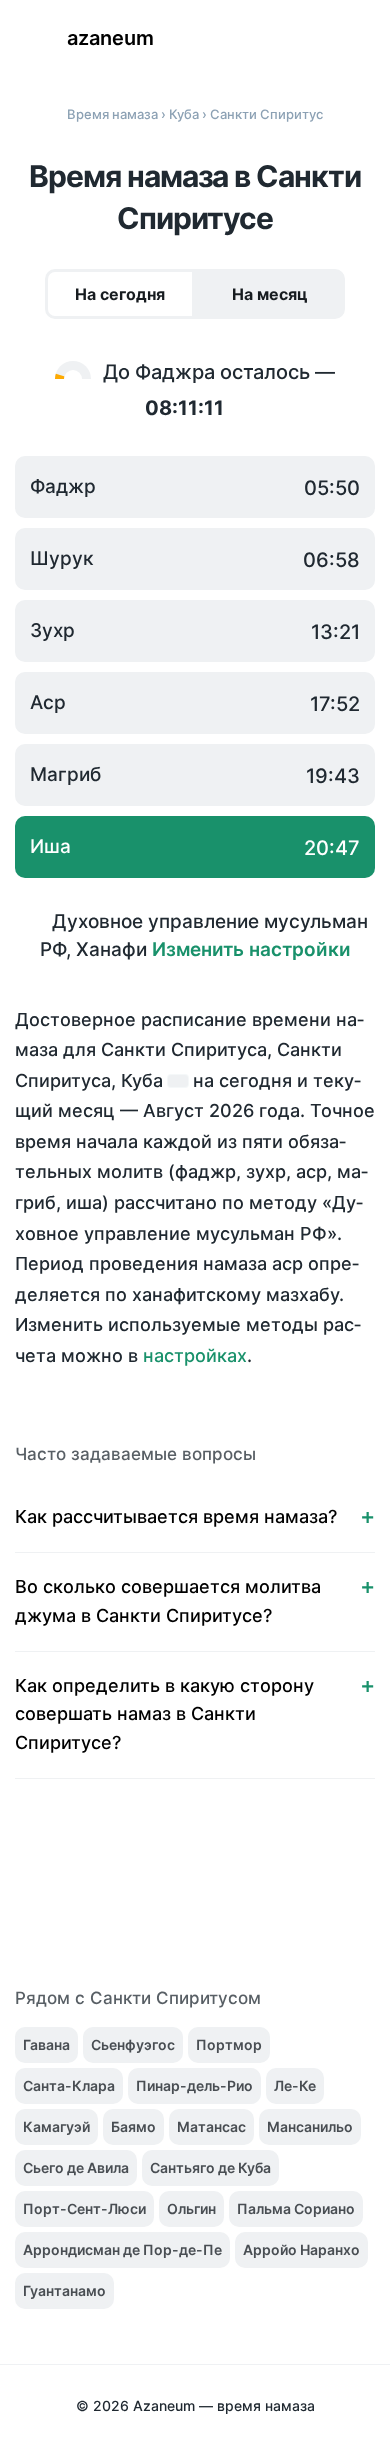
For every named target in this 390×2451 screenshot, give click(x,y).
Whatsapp (300, 1895)
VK (48, 1895)
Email (342, 1895)
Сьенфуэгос (133, 2044)
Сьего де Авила (76, 2167)
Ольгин (191, 2208)
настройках (195, 1355)
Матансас (211, 2126)
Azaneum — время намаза (224, 2405)
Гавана (46, 2044)
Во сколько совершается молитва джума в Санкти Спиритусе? (168, 1601)
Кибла (360, 40)
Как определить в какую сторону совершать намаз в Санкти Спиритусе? (164, 1714)
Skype (174, 1895)
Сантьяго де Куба (210, 2167)
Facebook (90, 1895)
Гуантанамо (64, 2290)
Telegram (258, 1895)
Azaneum (110, 38)
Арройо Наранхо (301, 2249)
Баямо (133, 2126)
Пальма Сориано (296, 2208)
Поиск (300, 40)
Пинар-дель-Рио (194, 2085)
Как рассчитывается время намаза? (176, 1516)
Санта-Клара (69, 2085)
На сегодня (120, 294)
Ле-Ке (295, 2085)
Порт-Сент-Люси (84, 2208)
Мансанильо (310, 2126)
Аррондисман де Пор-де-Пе (122, 2249)
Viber (216, 1895)
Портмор (229, 2044)
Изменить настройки (251, 949)
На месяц (270, 294)
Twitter (132, 1895)
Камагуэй (56, 2126)
